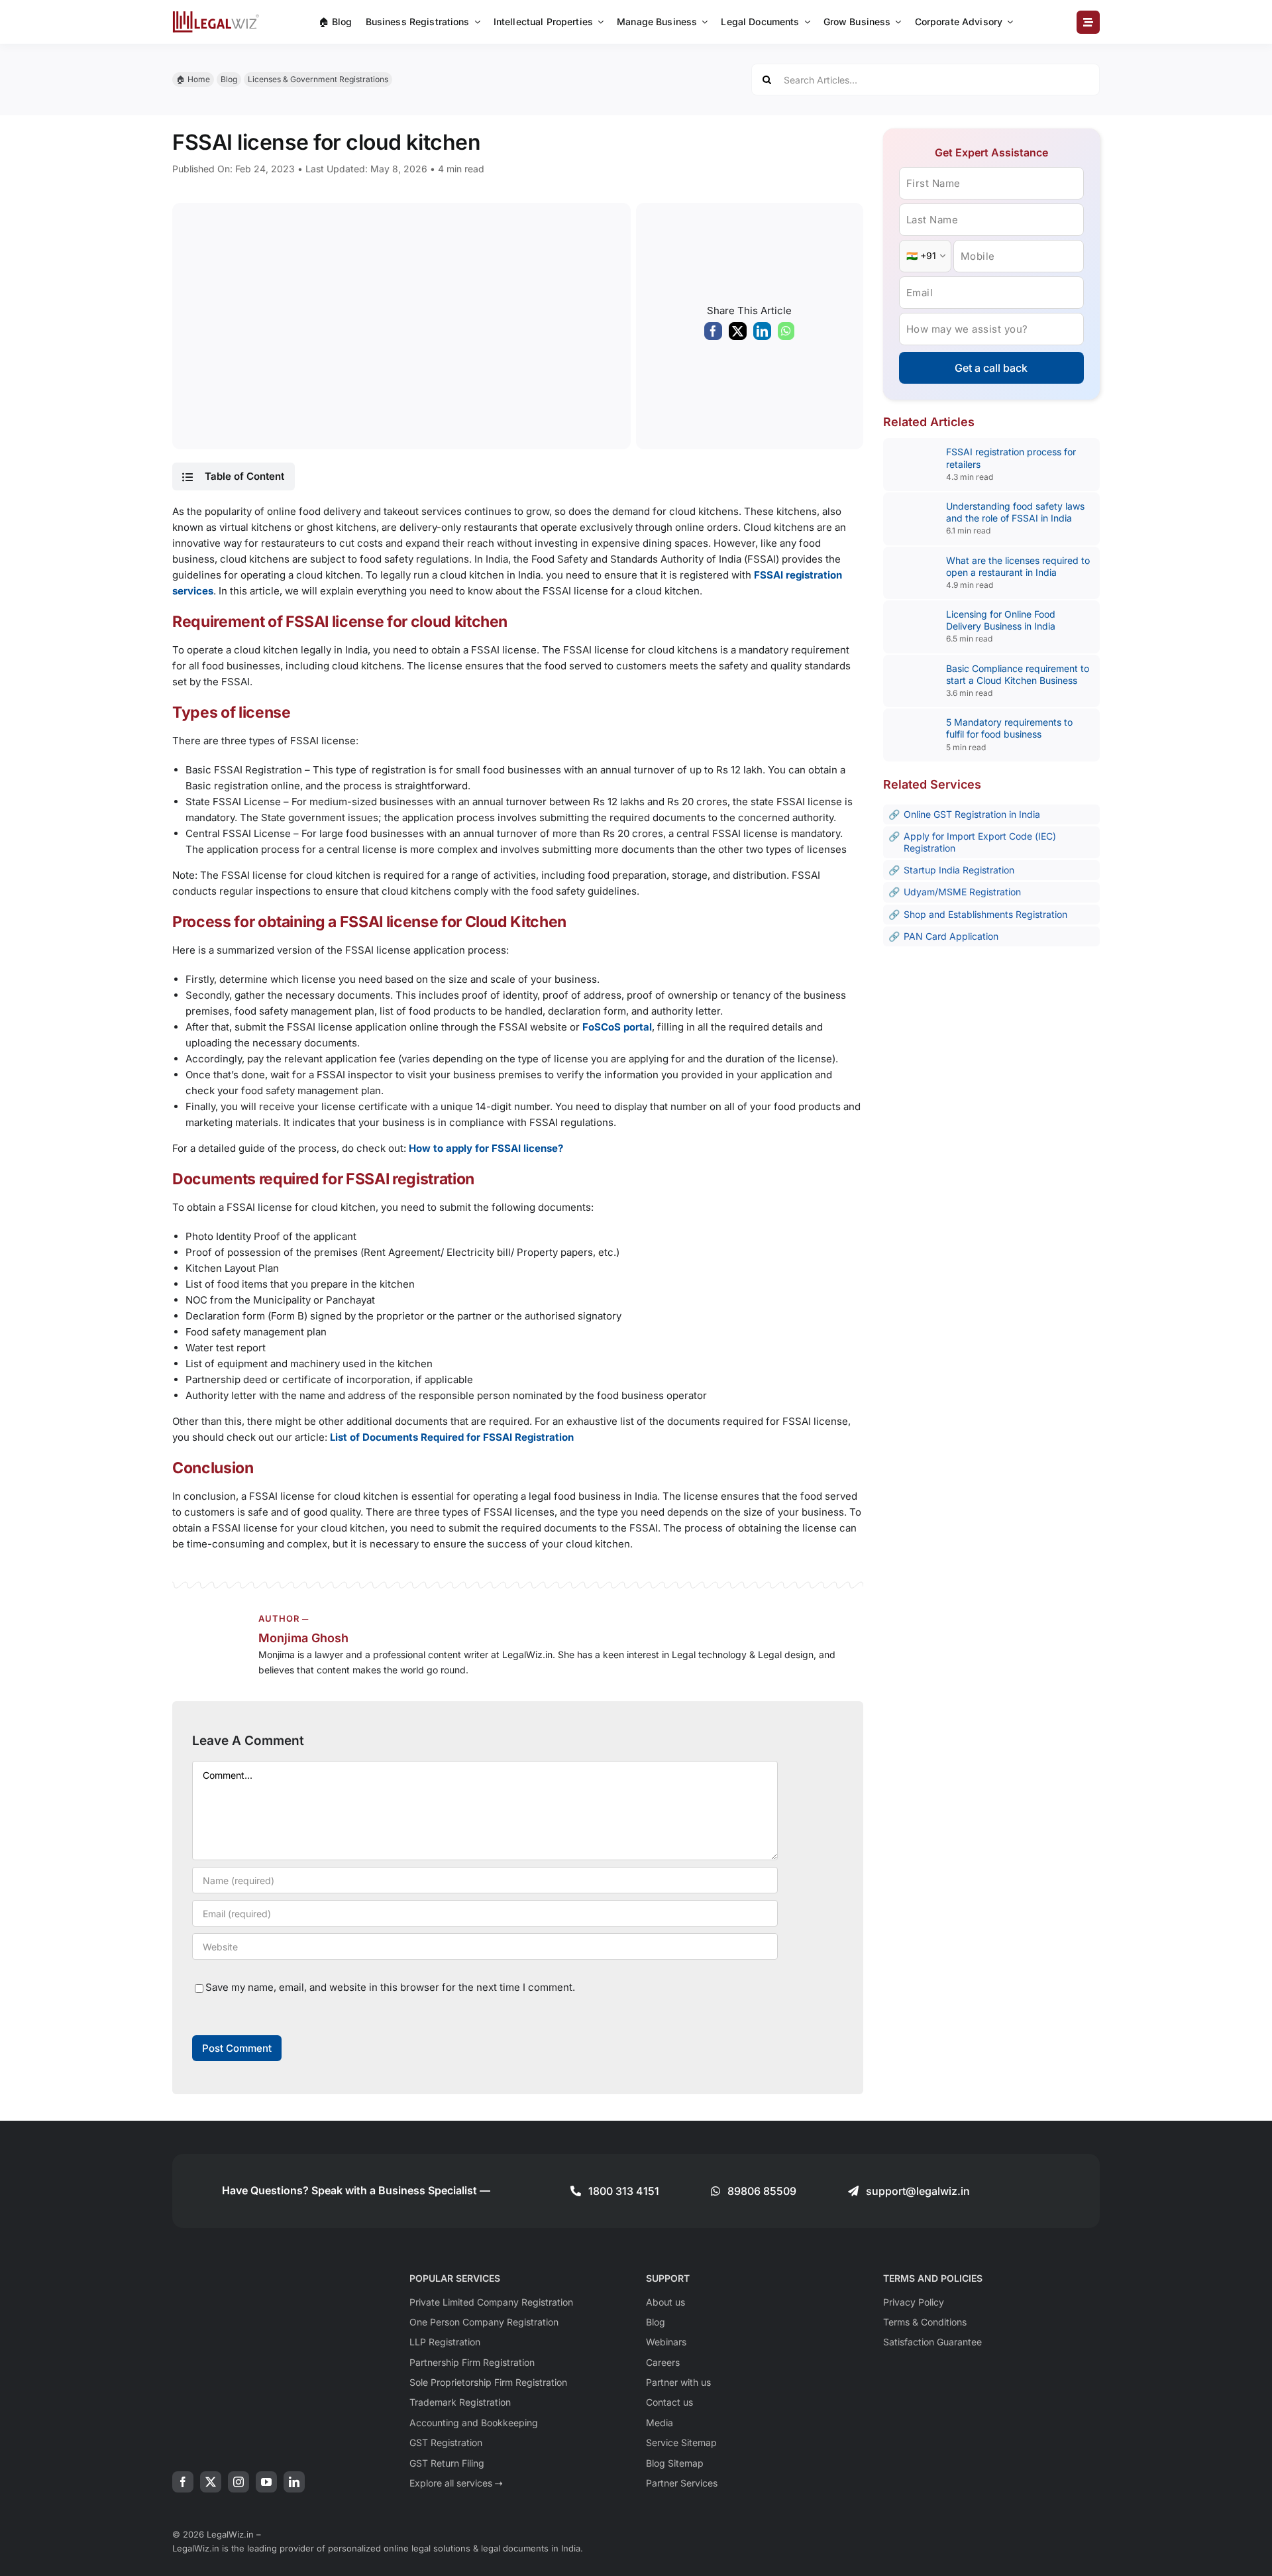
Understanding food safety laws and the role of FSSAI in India (1015, 512)
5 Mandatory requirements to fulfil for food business (1009, 728)
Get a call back (991, 368)
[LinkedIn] (762, 334)
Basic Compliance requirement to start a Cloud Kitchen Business (1018, 674)
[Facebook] (713, 334)
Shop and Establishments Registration (985, 914)
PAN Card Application (951, 936)
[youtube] (266, 2482)
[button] (233, 476)
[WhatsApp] (786, 334)
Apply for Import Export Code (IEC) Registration (980, 842)
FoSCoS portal (617, 1027)
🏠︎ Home (193, 79)
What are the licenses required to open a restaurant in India (1018, 566)
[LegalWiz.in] (216, 16)
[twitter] (211, 2482)
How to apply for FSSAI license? (486, 1148)
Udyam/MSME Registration (962, 892)
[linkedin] (294, 2482)
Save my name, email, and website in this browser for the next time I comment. (390, 1987)
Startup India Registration (959, 870)
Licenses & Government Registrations (318, 79)
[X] (738, 334)
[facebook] (183, 2482)
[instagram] (238, 2482)
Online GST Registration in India (972, 814)
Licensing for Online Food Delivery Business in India (1001, 620)
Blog (229, 79)
